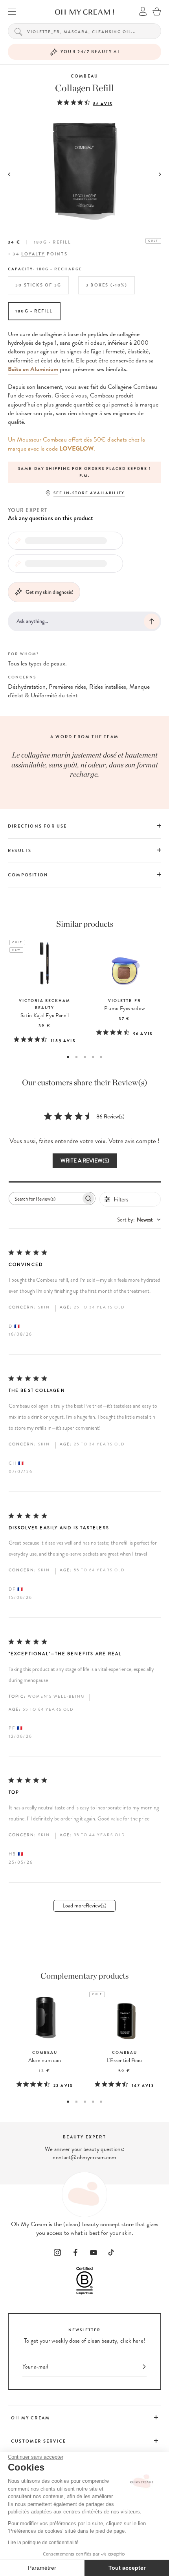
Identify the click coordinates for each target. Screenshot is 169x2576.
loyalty (33, 254)
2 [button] (76, 1057)
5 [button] (101, 1057)
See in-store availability (89, 493)
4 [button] (93, 1057)
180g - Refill (34, 311)
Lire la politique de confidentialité (43, 2543)
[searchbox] (45, 1198)
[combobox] (139, 1220)
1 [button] (68, 1057)
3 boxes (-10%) (107, 285)
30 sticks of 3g (38, 285)
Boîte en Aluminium (33, 369)
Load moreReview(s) (84, 1906)
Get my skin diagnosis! (50, 592)
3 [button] (85, 1057)
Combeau (84, 76)
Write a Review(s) (85, 1161)
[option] (84, 472)
